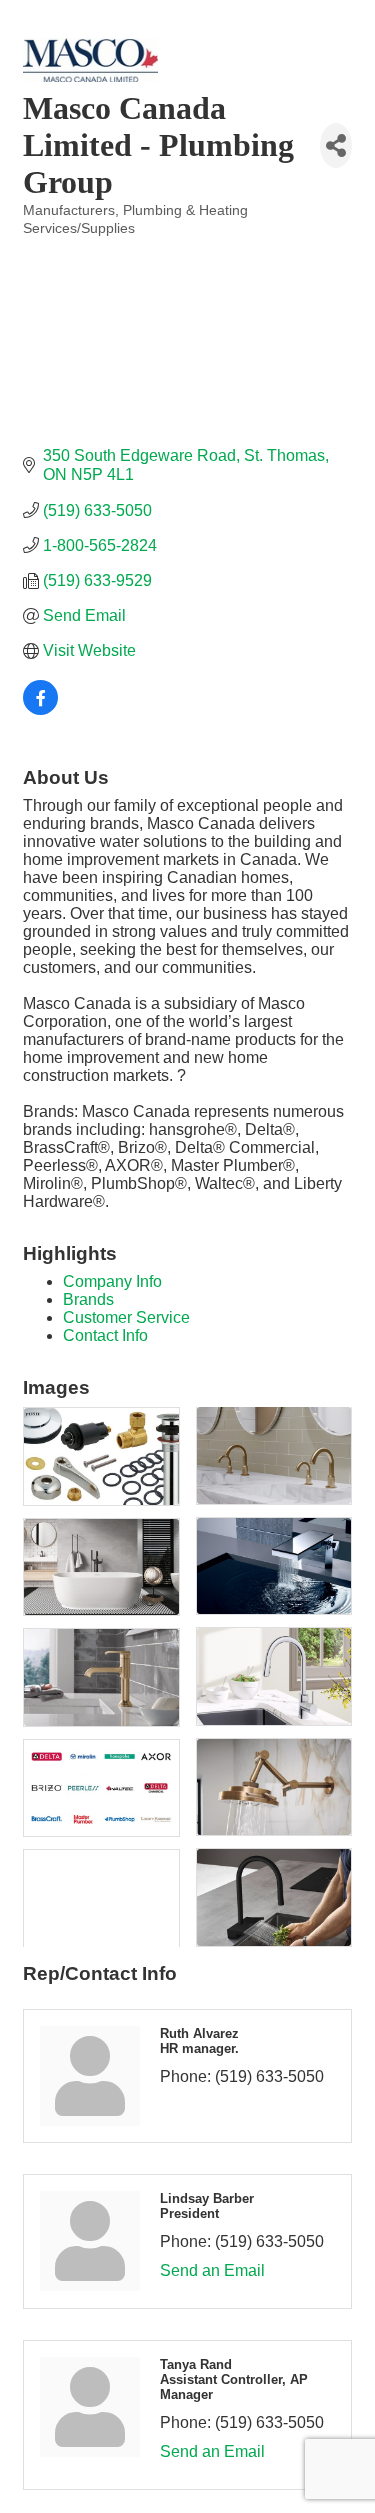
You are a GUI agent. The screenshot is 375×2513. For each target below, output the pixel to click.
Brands (88, 1299)
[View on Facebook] (40, 709)
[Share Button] (336, 145)
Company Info (112, 1281)
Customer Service (126, 1317)
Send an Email (212, 2270)
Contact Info (105, 1335)
